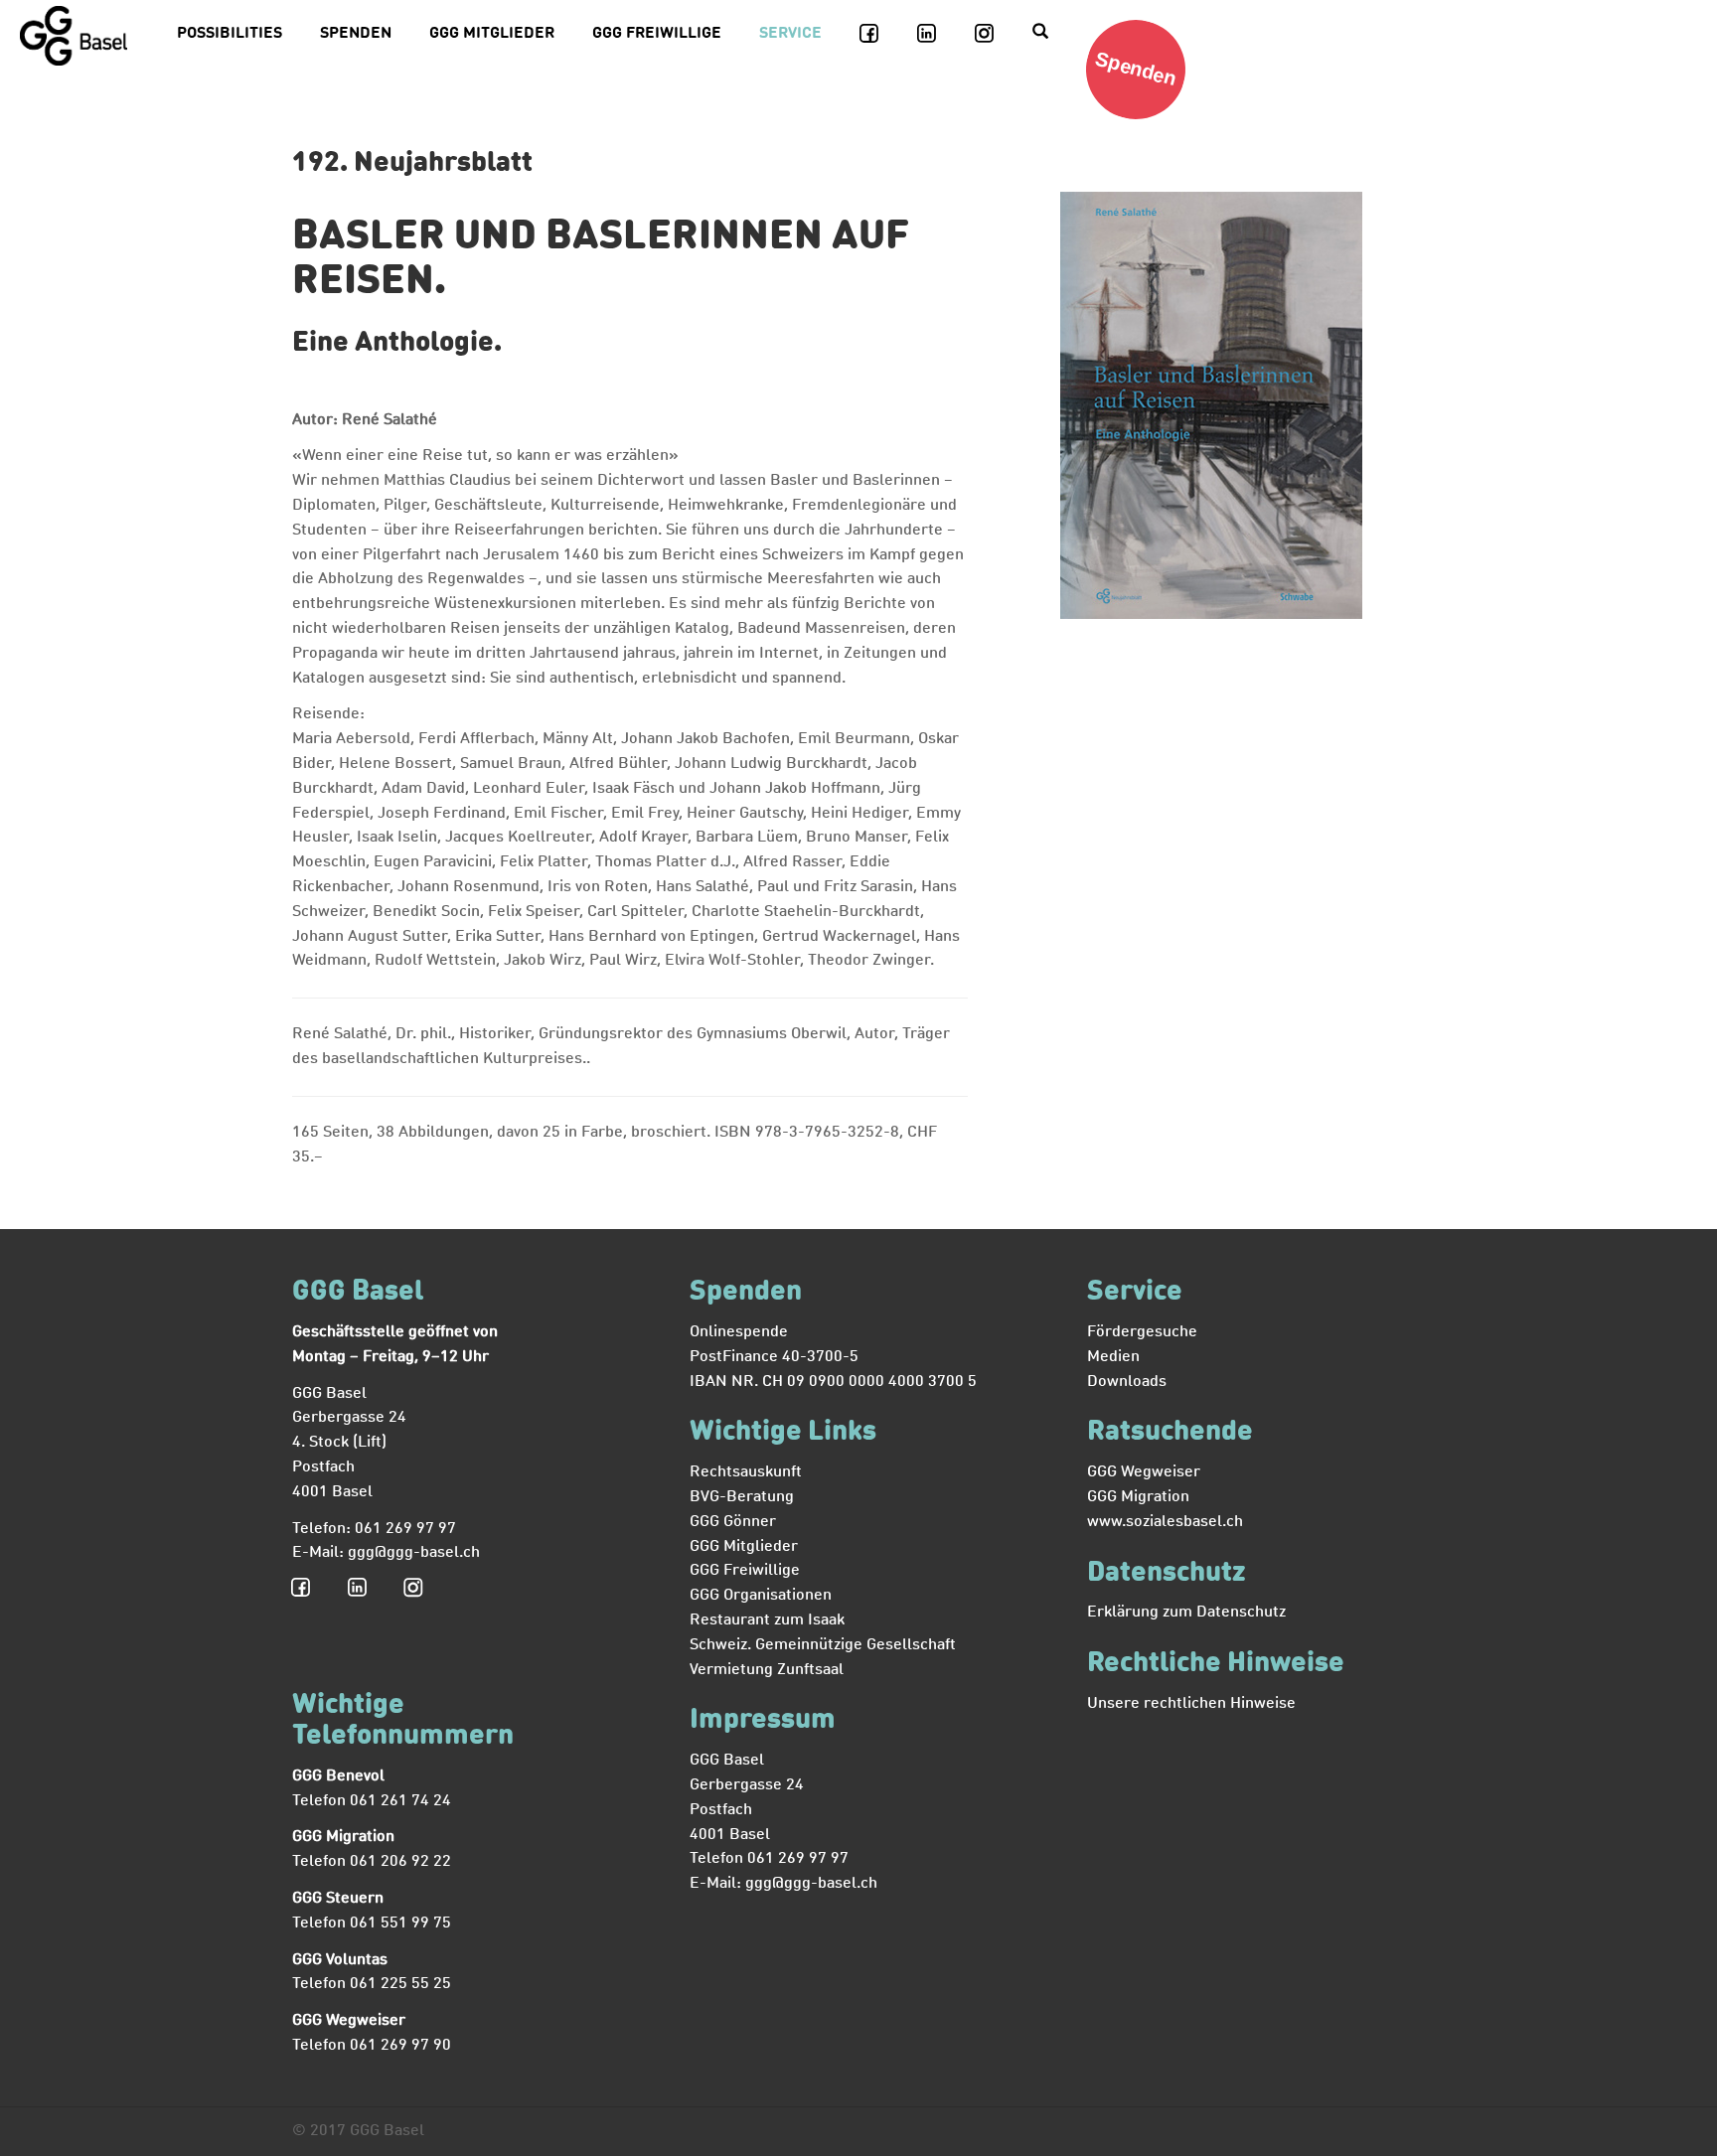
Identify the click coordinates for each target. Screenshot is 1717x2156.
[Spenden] (1144, 115)
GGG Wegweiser (1144, 1472)
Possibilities (230, 34)
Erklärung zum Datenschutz (1186, 1613)
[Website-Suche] (1051, 34)
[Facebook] (880, 34)
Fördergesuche (1142, 1332)
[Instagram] (996, 34)
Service (790, 34)
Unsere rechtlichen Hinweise (1191, 1704)
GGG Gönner (733, 1522)
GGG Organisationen (761, 1596)
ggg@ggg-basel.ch (414, 1553)
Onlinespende (739, 1332)
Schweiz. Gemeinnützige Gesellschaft (823, 1645)
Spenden (356, 34)
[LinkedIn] (938, 34)
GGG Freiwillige (657, 34)
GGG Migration (1138, 1497)
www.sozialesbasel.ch (1165, 1522)
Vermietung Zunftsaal (767, 1670)
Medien (1113, 1357)
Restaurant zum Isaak (767, 1620)
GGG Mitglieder (492, 34)
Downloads (1127, 1382)
